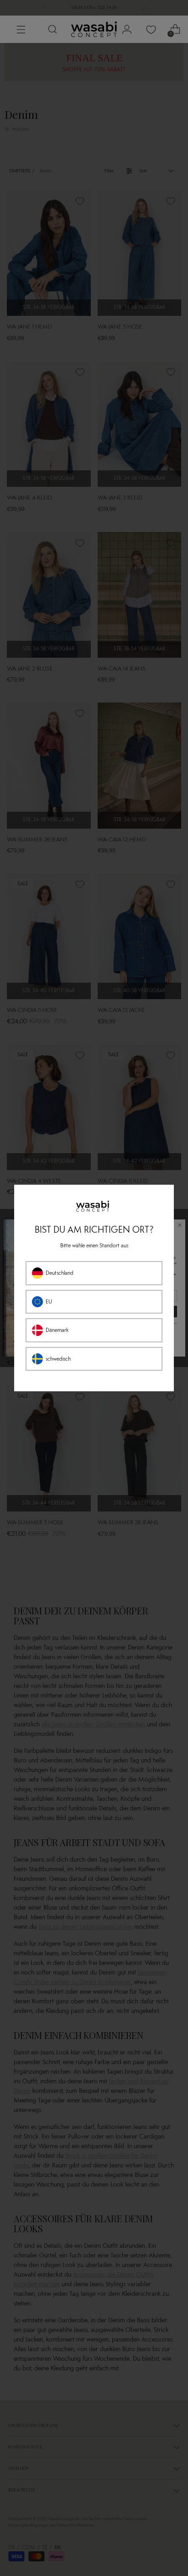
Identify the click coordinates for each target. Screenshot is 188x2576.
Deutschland (60, 1273)
